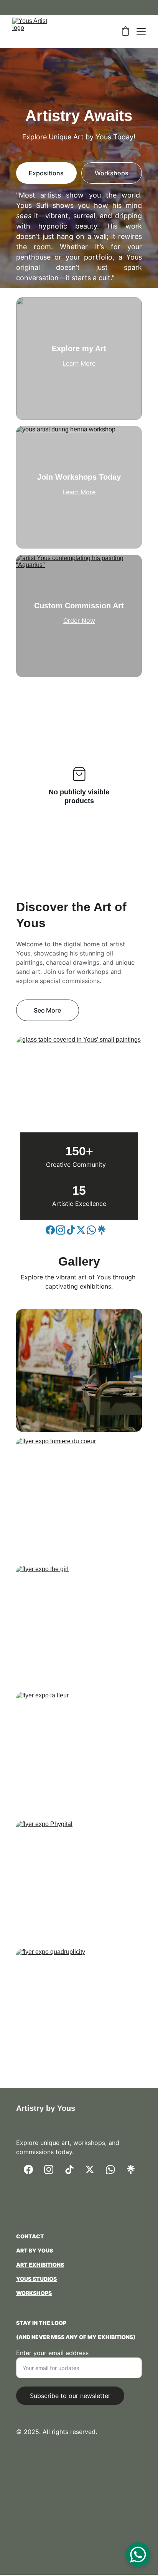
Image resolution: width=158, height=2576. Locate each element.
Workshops (112, 173)
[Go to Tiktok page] (71, 1230)
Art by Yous (35, 2250)
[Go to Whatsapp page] (91, 1230)
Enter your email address (52, 2353)
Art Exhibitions (40, 2265)
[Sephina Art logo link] (79, 2209)
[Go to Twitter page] (81, 1230)
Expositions (46, 173)
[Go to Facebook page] (50, 1230)
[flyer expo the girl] (79, 1627)
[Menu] (141, 32)
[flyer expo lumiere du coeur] (79, 1499)
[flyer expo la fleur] (79, 1753)
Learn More (79, 363)
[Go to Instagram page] (61, 1230)
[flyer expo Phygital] (79, 1882)
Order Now (79, 621)
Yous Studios (36, 2279)
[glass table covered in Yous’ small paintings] (79, 1094)
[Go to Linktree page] (102, 1230)
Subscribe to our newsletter (70, 2396)
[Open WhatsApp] (138, 2555)
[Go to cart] (125, 32)
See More (47, 1010)
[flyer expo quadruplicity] (79, 2010)
